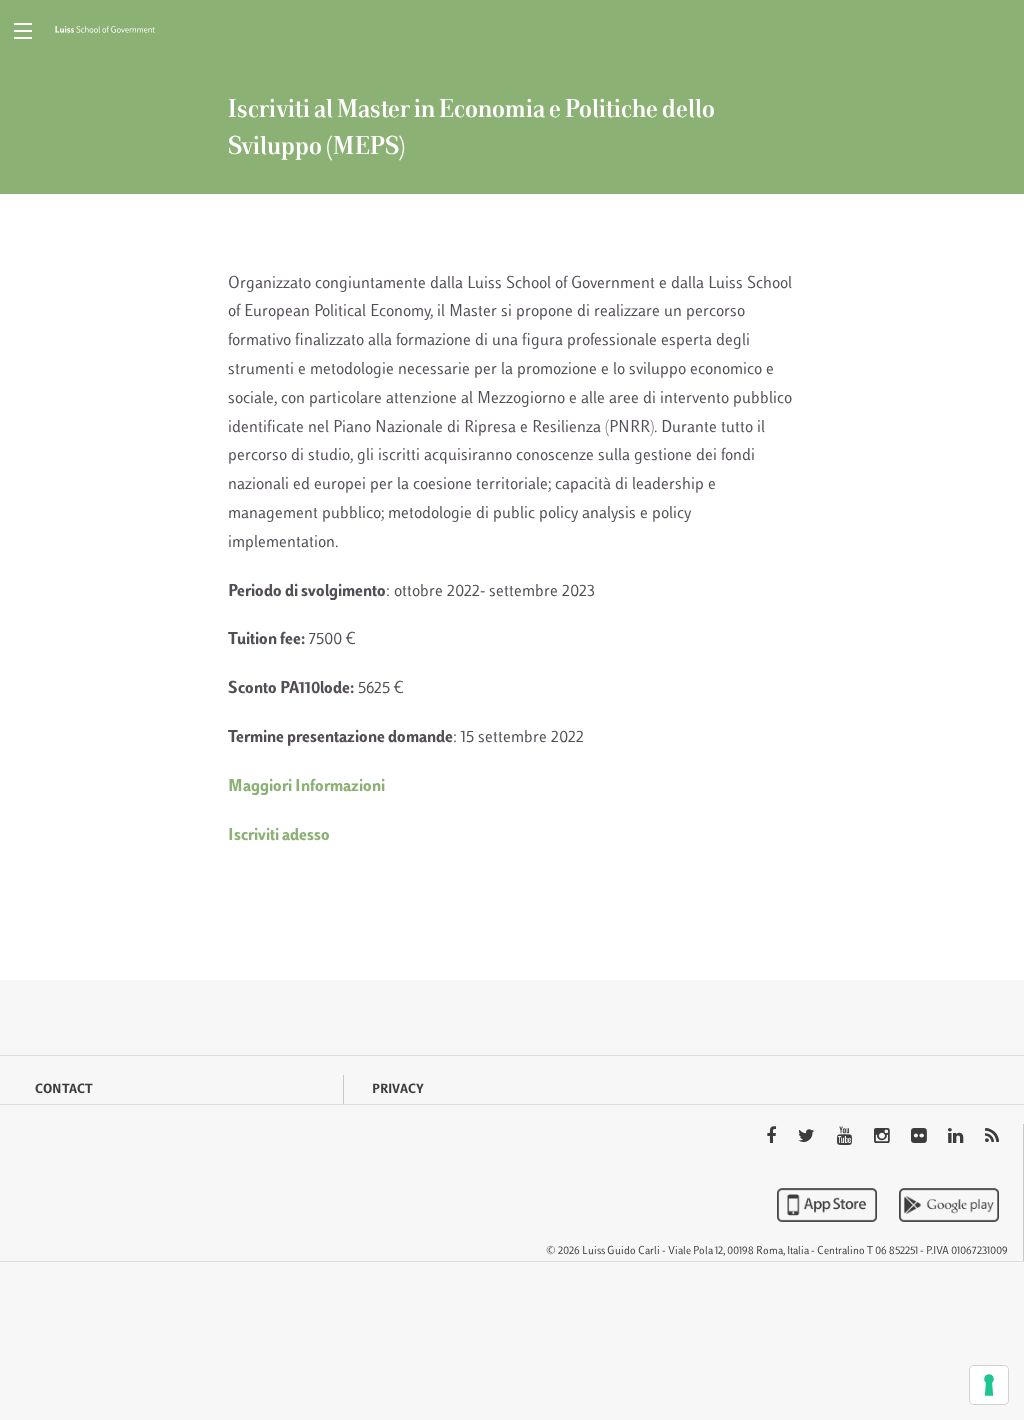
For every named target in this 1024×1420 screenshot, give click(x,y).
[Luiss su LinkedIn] (957, 1138)
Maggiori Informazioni (306, 787)
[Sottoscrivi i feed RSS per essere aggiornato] (992, 1138)
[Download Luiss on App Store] (829, 1205)
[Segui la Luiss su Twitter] (808, 1138)
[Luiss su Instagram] (883, 1138)
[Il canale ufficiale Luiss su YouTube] (846, 1138)
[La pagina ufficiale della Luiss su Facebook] (773, 1138)
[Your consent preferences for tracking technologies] (989, 1385)
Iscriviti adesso (279, 836)
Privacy (398, 1090)
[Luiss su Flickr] (920, 1138)
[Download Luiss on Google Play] (949, 1205)
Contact (64, 1090)
